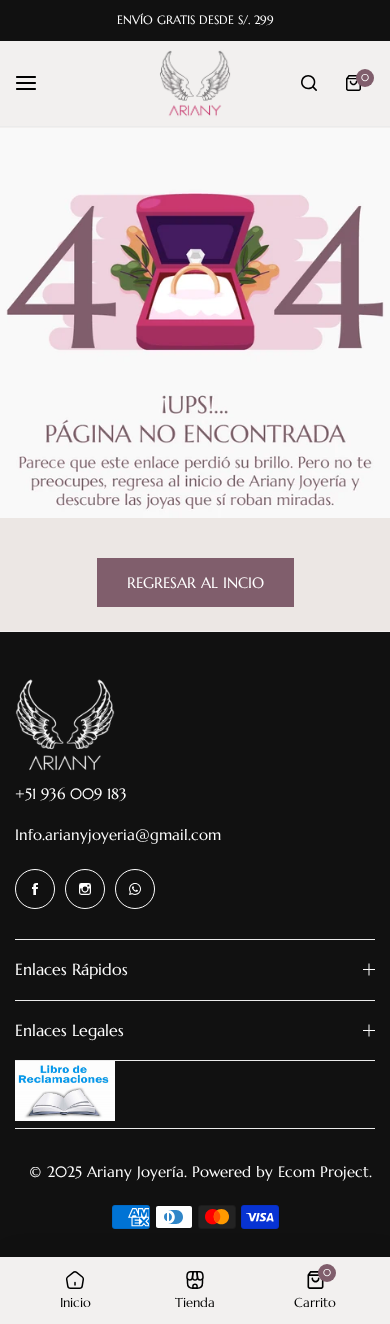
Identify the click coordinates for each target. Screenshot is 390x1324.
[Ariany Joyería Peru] (195, 84)
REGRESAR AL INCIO (195, 582)
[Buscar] (309, 83)
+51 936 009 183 (71, 793)
